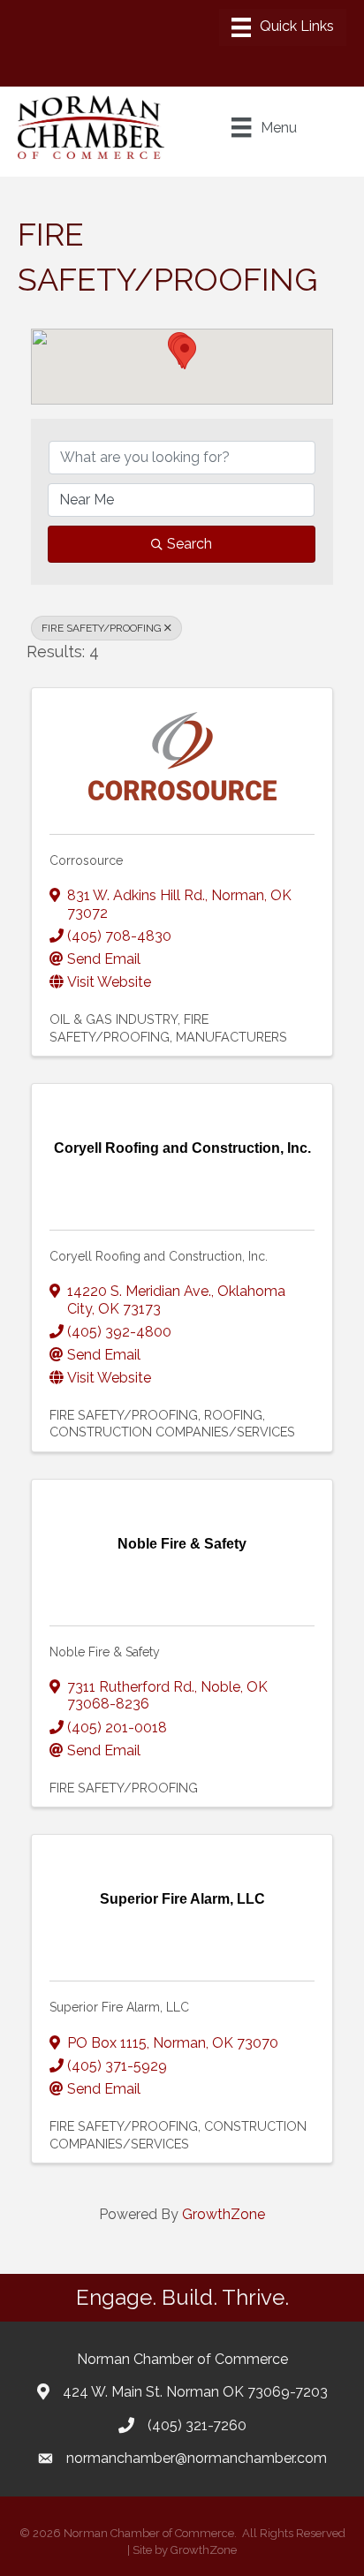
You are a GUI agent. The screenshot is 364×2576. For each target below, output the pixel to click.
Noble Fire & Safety (105, 1652)
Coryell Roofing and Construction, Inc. (159, 1256)
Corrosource (86, 860)
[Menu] (283, 27)
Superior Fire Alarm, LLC (119, 2007)
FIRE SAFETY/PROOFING (102, 628)
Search (190, 544)
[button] (185, 353)
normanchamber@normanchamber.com (197, 2458)
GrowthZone (224, 2214)
